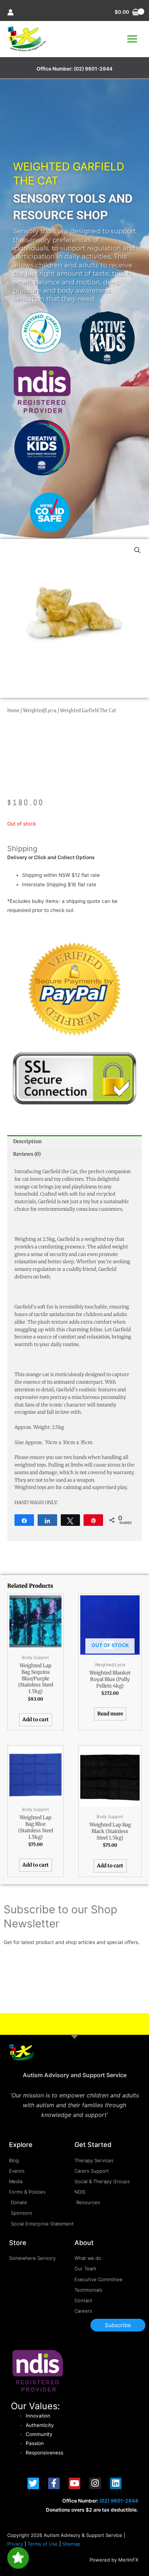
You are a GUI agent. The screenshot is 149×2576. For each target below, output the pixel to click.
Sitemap (71, 2544)
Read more (110, 1714)
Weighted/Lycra (40, 710)
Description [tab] (27, 1141)
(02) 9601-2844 (93, 69)
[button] (137, 550)
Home (13, 710)
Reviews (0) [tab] (27, 1154)
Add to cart (36, 1720)
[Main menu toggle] (132, 39)
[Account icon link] (10, 12)
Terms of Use (43, 2544)
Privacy (15, 2544)
